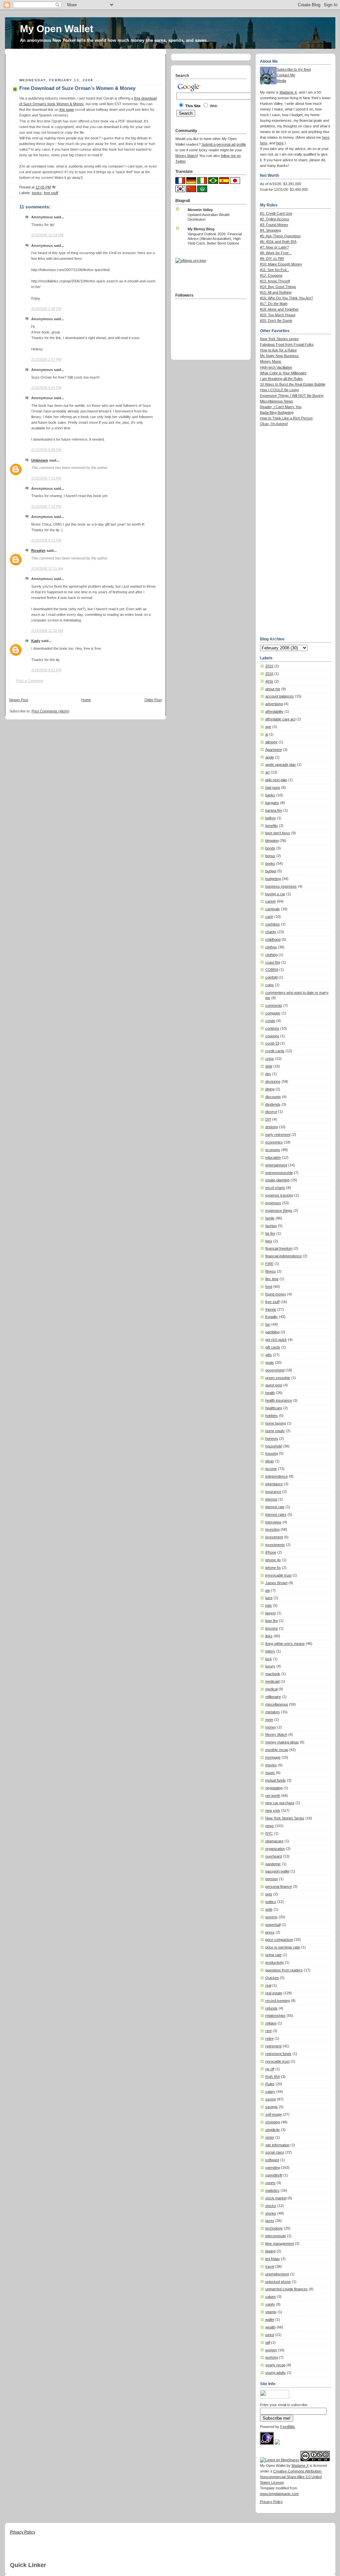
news (270, 1826)
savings (272, 2107)
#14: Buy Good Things (278, 287)
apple (270, 757)
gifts (269, 1355)
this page (67, 110)
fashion (271, 1226)
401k (269, 681)
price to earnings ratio (283, 1947)
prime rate (273, 1955)
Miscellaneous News (277, 401)
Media (281, 81)
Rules (270, 2084)
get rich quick (276, 1340)
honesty (272, 1438)
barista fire (274, 810)
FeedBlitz (288, 2427)
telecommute (276, 2236)
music (270, 1773)
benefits (272, 826)
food (269, 1287)
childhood (273, 939)
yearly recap (275, 2365)
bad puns (273, 787)
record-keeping (278, 2001)
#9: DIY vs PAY (272, 258)
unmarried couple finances (287, 2289)
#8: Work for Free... (276, 253)
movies (271, 1765)
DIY (268, 1119)
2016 (269, 674)
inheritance (274, 1484)
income (271, 1469)
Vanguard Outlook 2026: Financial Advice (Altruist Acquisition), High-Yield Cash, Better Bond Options (215, 239)
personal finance (279, 1886)
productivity (275, 1962)
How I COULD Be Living (279, 390)
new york (273, 1810)
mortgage (273, 1757)
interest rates (276, 1514)
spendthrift (274, 2175)
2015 (269, 666)
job (268, 1590)
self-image (274, 2114)
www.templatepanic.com (279, 2494)
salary (270, 2092)
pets (269, 1894)
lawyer (271, 1613)
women (271, 2350)
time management (280, 2244)
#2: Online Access (275, 219)
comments (274, 1005)
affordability (274, 711)
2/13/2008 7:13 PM (46, 478)
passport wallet (277, 1871)
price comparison (279, 1940)
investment (274, 1537)
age (268, 727)
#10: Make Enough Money (281, 264)
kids (269, 1605)
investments (275, 1545)
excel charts (275, 1188)
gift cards (273, 1347)
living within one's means (285, 1644)
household (274, 1446)
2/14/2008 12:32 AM (47, 630)
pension (272, 1879)
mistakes (273, 1712)
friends (271, 1309)
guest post (274, 1385)
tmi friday (273, 2259)
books (37, 193)
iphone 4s (273, 1560)
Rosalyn (38, 551)
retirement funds (278, 2054)
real (268, 1985)
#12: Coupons (271, 275)
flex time (272, 1279)
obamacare (274, 1841)
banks (270, 795)
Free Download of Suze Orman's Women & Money (77, 88)
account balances (280, 696)
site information (277, 2145)
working (272, 2357)
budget (271, 871)
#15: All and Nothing (276, 292)
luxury (270, 1666)
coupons (272, 1036)
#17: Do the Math (274, 304)
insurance (273, 1492)
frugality (272, 1317)
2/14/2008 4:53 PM (46, 670)
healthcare (274, 1408)
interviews (273, 1522)
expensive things (279, 1211)
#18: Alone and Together (279, 309)
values (271, 2297)
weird (270, 2335)
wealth (270, 2327)
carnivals (273, 909)
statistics (272, 2190)
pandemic (273, 1864)
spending (273, 2168)
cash (269, 917)
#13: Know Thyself (275, 281)
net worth (273, 1796)
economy (273, 1150)
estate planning (277, 1180)
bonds (270, 848)
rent (268, 2031)
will (268, 2342)
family (270, 1218)
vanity (270, 2304)
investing (272, 1529)
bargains (272, 803)
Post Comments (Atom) (50, 711)
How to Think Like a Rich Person (286, 418)
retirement (273, 2046)
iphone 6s (273, 1568)
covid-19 (272, 1043)
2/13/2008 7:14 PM (46, 506)
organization (275, 1849)
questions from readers (284, 1970)
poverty (271, 1917)
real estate (274, 1993)
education (273, 1157)
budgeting (273, 879)
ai (267, 734)
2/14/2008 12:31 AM (47, 568)
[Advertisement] (87, 64)
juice (269, 1598)
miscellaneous (277, 1704)
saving (271, 2099)
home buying (276, 1423)
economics (274, 1142)
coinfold (271, 977)
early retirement (278, 1135)
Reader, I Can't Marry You (281, 407)
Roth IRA (273, 2077)
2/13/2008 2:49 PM (46, 309)
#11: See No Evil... (275, 270)
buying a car (275, 894)
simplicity (273, 2130)
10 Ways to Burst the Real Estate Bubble (293, 384)
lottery (270, 1651)
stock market (276, 2198)
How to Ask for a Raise (278, 350)
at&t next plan (276, 780)
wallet (270, 2319)
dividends (273, 1104)
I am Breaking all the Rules (281, 379)
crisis (270, 1059)
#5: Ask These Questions (280, 236)
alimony (271, 742)
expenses (273, 1203)
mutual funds (276, 1780)
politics (271, 1902)
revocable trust (277, 2061)
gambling (272, 1332)
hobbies (272, 1416)
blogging (272, 841)
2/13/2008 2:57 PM (46, 359)
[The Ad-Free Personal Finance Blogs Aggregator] (191, 260)
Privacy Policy (271, 2502)
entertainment (276, 1165)
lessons (272, 1628)
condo (270, 1021)
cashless (273, 924)
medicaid (272, 1681)
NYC (269, 1833)
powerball (273, 1925)
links (269, 1636)
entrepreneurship (279, 1173)
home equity (275, 1431)
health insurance (279, 1400)
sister (270, 2137)
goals (270, 1362)
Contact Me (286, 75)
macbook (273, 1674)
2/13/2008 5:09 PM (46, 450)
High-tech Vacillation (276, 367)
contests (272, 1028)
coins (270, 985)
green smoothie (278, 1378)
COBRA (272, 970)
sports (270, 2183)
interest (271, 1499)
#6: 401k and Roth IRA (278, 242)
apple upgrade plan (281, 765)
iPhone (271, 1552)
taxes (270, 2221)
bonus (270, 856)
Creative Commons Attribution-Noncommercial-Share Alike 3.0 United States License (291, 2477)
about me (273, 689)
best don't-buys (278, 833)
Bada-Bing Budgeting (277, 412)
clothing (271, 955)
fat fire (270, 1233)
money (271, 1727)
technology (274, 2228)
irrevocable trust (278, 1575)
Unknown (40, 460)
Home (86, 700)
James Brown (276, 1583)
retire (269, 2038)
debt (269, 1066)
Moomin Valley (200, 210)
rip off (270, 2069)
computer (273, 1013)
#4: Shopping (270, 230)
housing (272, 1453)
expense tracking (279, 1195)
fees (269, 1241)
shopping (273, 2122)
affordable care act (280, 719)
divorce (271, 1112)
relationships (275, 2016)
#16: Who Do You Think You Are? (287, 298)
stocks (271, 2206)
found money (276, 1294)
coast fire (273, 962)
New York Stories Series (285, 1818)
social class (275, 2152)
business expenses (281, 886)
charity (271, 932)
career (271, 901)
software (272, 2160)
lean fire (272, 1621)
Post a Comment (30, 681)
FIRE (269, 1264)
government (275, 1370)
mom (269, 1720)
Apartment (274, 750)
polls (269, 1909)
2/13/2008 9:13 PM (46, 540)
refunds (271, 2008)
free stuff (51, 193)
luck (269, 1659)
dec (268, 1074)
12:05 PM (43, 187)
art (267, 772)
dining (270, 1089)
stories (271, 2213)
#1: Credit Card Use (276, 213)
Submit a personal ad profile (224, 144)
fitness (271, 1271)
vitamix (271, 2312)
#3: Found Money (274, 225)
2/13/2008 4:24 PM (46, 388)
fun (268, 1324)
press (270, 1932)
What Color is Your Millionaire (283, 373)
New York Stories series (279, 339)
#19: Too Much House (278, 315)
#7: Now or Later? (274, 247)
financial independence (284, 1256)
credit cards (275, 1051)
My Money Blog (201, 229)
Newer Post (19, 700)
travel (270, 2266)
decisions (273, 1081)
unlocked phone (278, 2282)
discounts (273, 1097)
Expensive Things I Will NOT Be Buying (292, 396)
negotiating (274, 1788)
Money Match (276, 1734)
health (270, 1393)
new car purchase (280, 1803)
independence (277, 1476)
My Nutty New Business (279, 356)
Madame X (288, 92)
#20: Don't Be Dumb (276, 321)
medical (271, 1689)
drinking (272, 1127)
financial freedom (279, 1248)
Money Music (271, 361)
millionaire (273, 1697)
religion (271, 2023)
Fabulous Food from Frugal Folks (287, 344)
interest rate (275, 1507)
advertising (274, 704)
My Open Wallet (57, 29)
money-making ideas (282, 1742)
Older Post (153, 700)
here (326, 137)
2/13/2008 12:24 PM (47, 235)
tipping (270, 2251)
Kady (36, 641)
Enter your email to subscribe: (284, 2405)
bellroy (271, 818)
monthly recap (277, 1750)
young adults (276, 2373)
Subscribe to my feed (294, 69)
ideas (270, 1461)
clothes (271, 947)
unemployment (277, 2274)
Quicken (272, 1978)
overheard (274, 1856)
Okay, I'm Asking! (274, 424)
